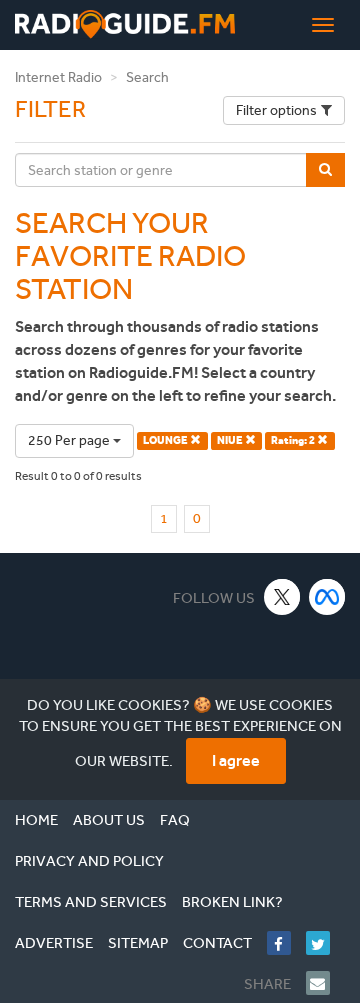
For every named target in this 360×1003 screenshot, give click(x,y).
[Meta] (327, 596)
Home (36, 820)
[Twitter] (325, 943)
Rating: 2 (294, 440)
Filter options (276, 110)
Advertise (54, 943)
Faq (175, 820)
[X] (282, 596)
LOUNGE (166, 440)
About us (109, 820)
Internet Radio (58, 77)
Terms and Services (91, 902)
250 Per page (70, 440)
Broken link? (232, 902)
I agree (236, 760)
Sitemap (138, 943)
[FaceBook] (286, 943)
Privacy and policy (89, 861)
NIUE (231, 440)
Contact (217, 943)
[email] (325, 983)
